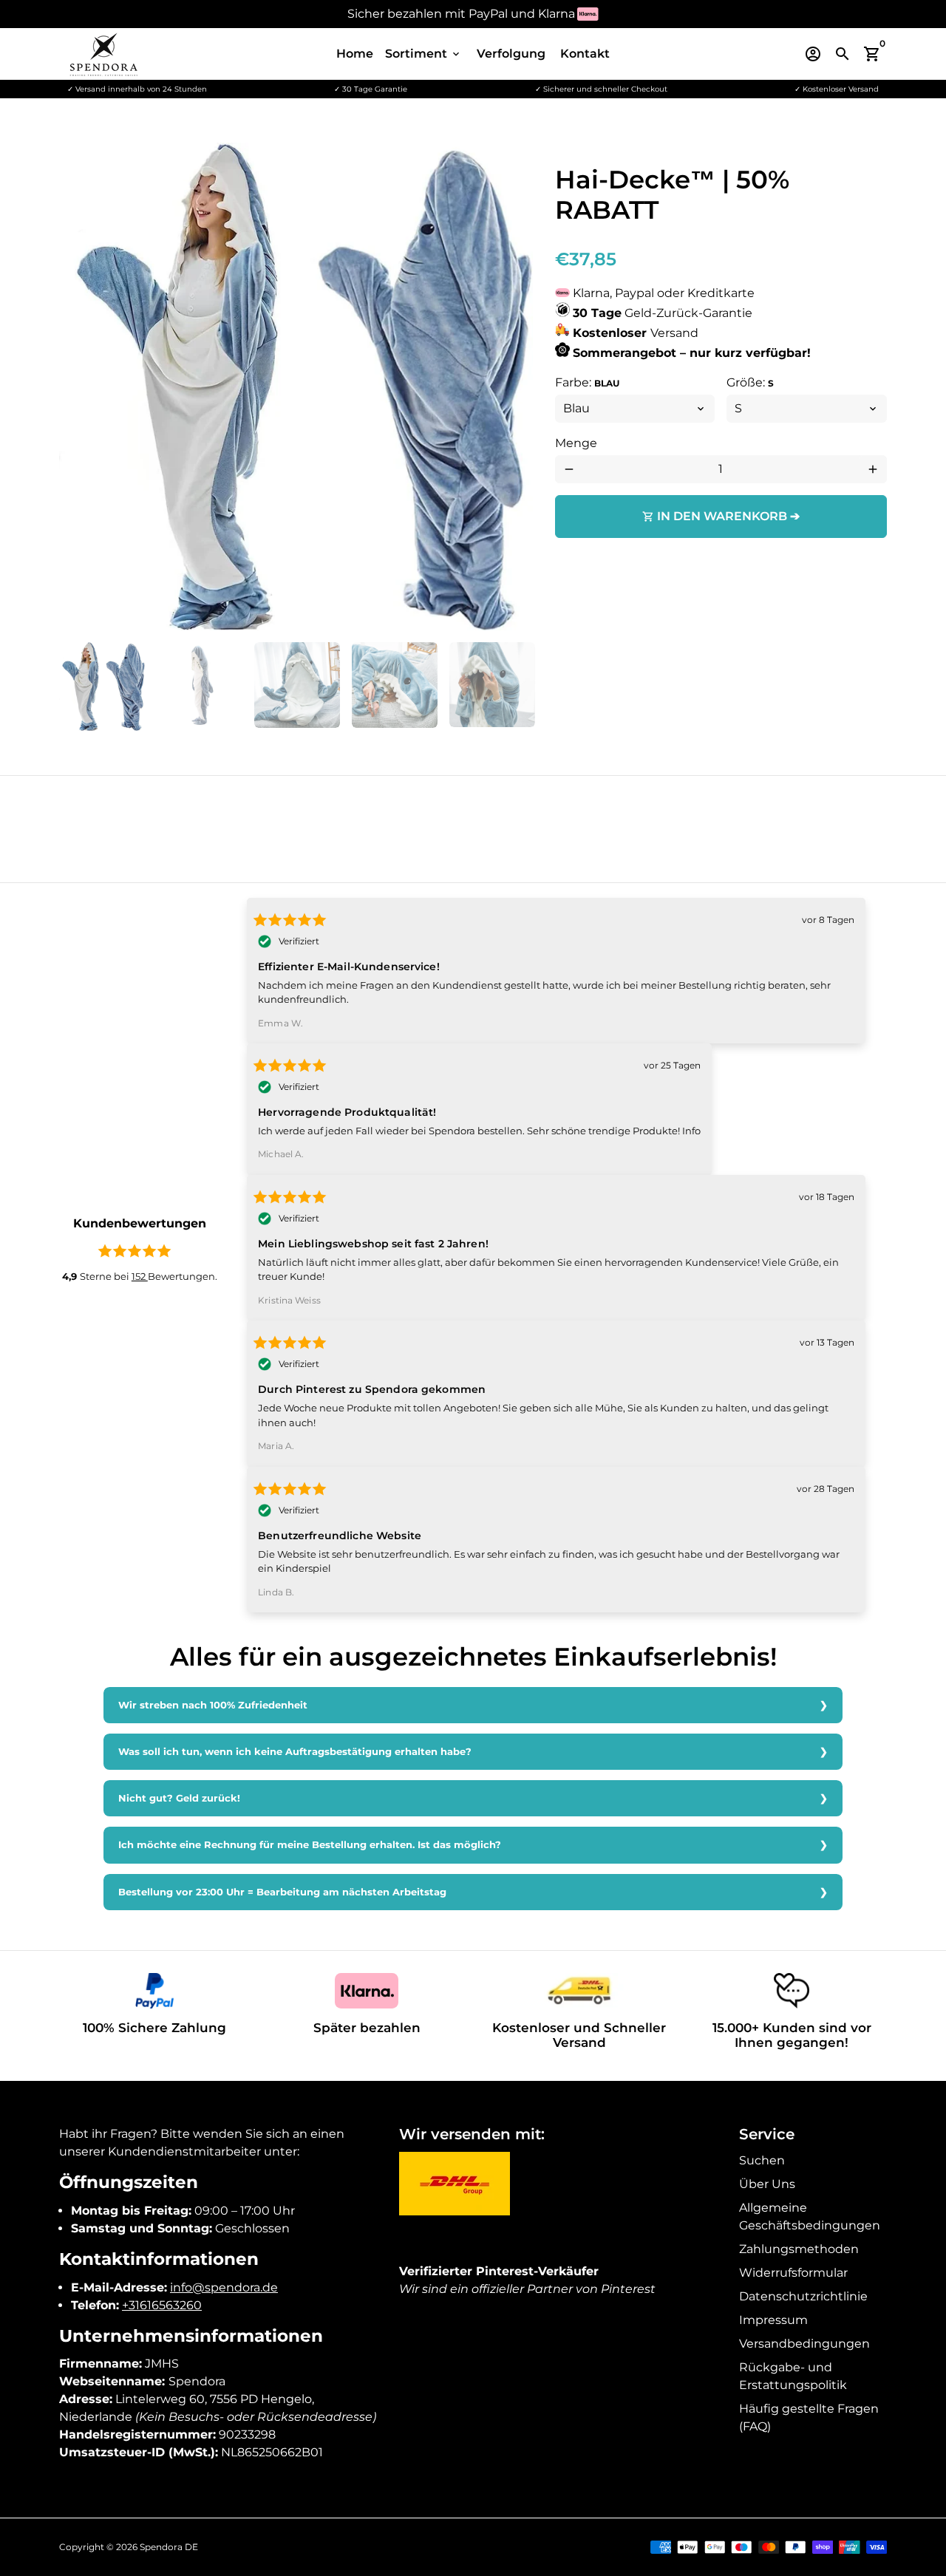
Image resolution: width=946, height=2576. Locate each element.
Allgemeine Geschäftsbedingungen (810, 2216)
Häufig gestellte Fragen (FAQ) (809, 2417)
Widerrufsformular (793, 2273)
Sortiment (423, 54)
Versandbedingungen (804, 2344)
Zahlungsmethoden (799, 2249)
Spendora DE (169, 2547)
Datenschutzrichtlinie (803, 2296)
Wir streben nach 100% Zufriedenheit (213, 1705)
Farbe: (587, 382)
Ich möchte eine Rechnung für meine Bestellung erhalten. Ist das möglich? (310, 1845)
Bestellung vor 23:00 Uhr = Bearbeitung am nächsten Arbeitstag (282, 1892)
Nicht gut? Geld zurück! (179, 1798)
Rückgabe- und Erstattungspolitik (793, 2376)
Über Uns (767, 2184)
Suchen (762, 2160)
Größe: (750, 382)
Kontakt (585, 54)
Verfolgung (511, 54)
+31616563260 (162, 2305)
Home (355, 54)
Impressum (773, 2320)
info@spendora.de (224, 2287)
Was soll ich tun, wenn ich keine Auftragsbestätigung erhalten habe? (295, 1752)
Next (513, 386)
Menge (576, 443)
